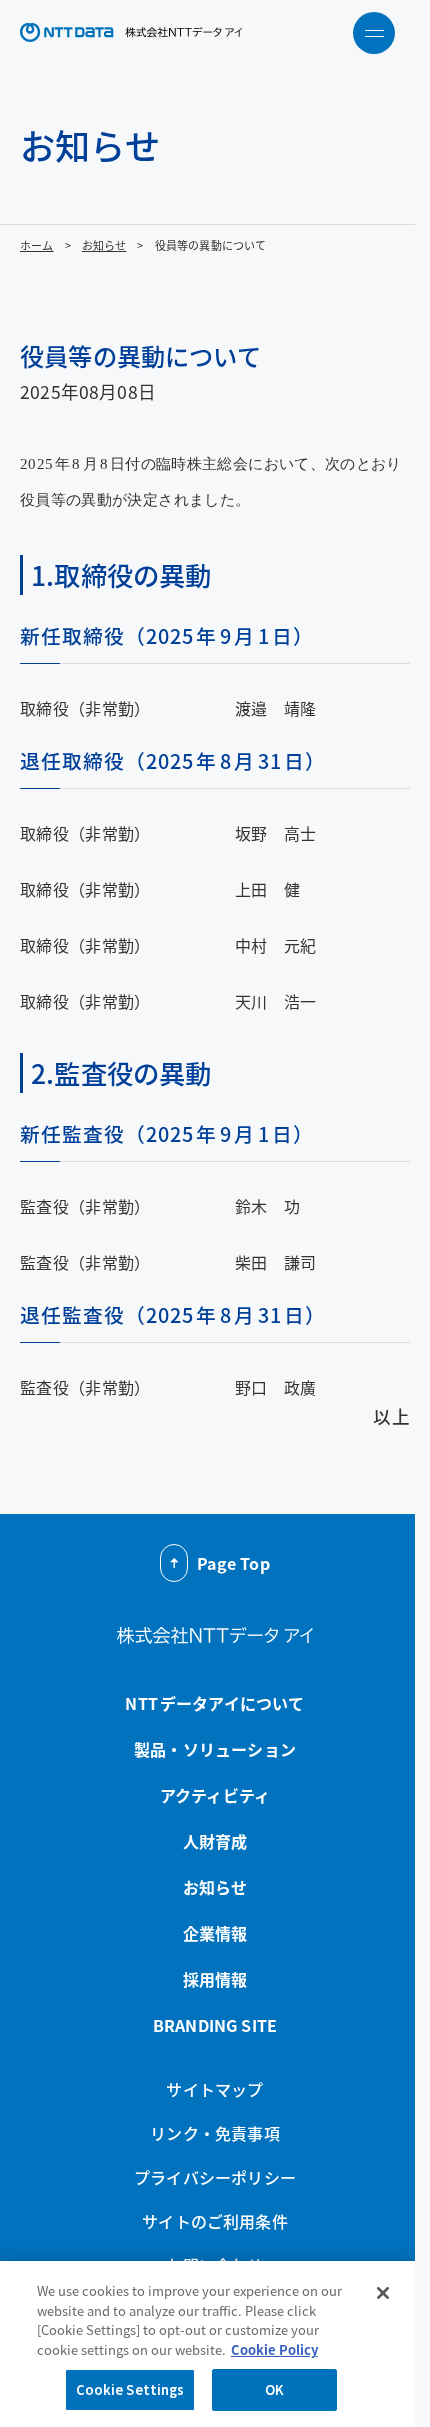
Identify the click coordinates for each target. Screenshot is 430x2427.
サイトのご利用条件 (215, 2221)
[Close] (383, 2293)
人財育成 (215, 1841)
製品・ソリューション (215, 1749)
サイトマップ (214, 2089)
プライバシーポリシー (215, 2177)
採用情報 (215, 1979)
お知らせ (104, 245)
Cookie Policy (274, 2349)
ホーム (37, 245)
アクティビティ (215, 1795)
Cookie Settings (130, 2389)
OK (274, 2389)
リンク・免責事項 (214, 2133)
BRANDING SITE (215, 2025)
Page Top (233, 1563)
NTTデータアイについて (214, 1703)
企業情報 (215, 1933)
